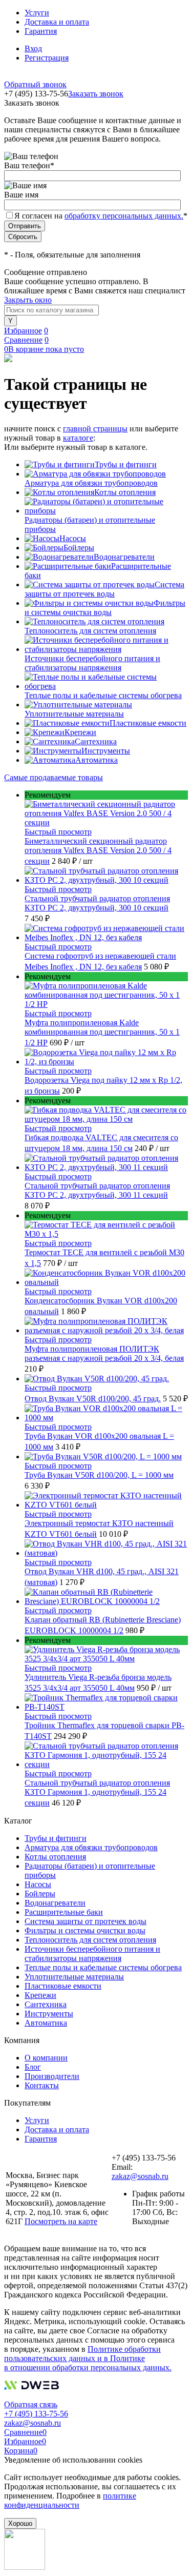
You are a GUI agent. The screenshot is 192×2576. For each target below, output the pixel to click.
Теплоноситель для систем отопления (90, 631)
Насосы (73, 538)
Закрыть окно (28, 300)
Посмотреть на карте (61, 2221)
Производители (52, 2076)
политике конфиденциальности (70, 2500)
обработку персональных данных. (124, 216)
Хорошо (20, 2523)
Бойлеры (79, 548)
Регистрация (47, 58)
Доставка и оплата (57, 22)
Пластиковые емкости (148, 723)
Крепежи (80, 732)
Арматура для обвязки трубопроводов (91, 483)
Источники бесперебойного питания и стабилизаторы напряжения (92, 663)
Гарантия (41, 31)
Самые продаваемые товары (54, 777)
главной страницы (95, 429)
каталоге (78, 438)
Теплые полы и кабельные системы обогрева (103, 695)
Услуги (37, 13)
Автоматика (97, 760)
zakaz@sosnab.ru (140, 2176)
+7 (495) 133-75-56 (36, 2414)
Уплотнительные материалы (74, 714)
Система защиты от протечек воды (104, 589)
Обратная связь (31, 2404)
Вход (33, 48)
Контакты (42, 2085)
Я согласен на (101, 216)
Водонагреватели (124, 557)
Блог (33, 2067)
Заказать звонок (96, 94)
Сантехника (96, 741)
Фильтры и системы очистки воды (105, 608)
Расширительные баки (64, 1912)
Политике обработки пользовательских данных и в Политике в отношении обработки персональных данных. (88, 2358)
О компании (46, 2058)
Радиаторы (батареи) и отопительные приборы (90, 524)
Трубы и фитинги (126, 464)
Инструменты (106, 751)
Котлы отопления (125, 492)
